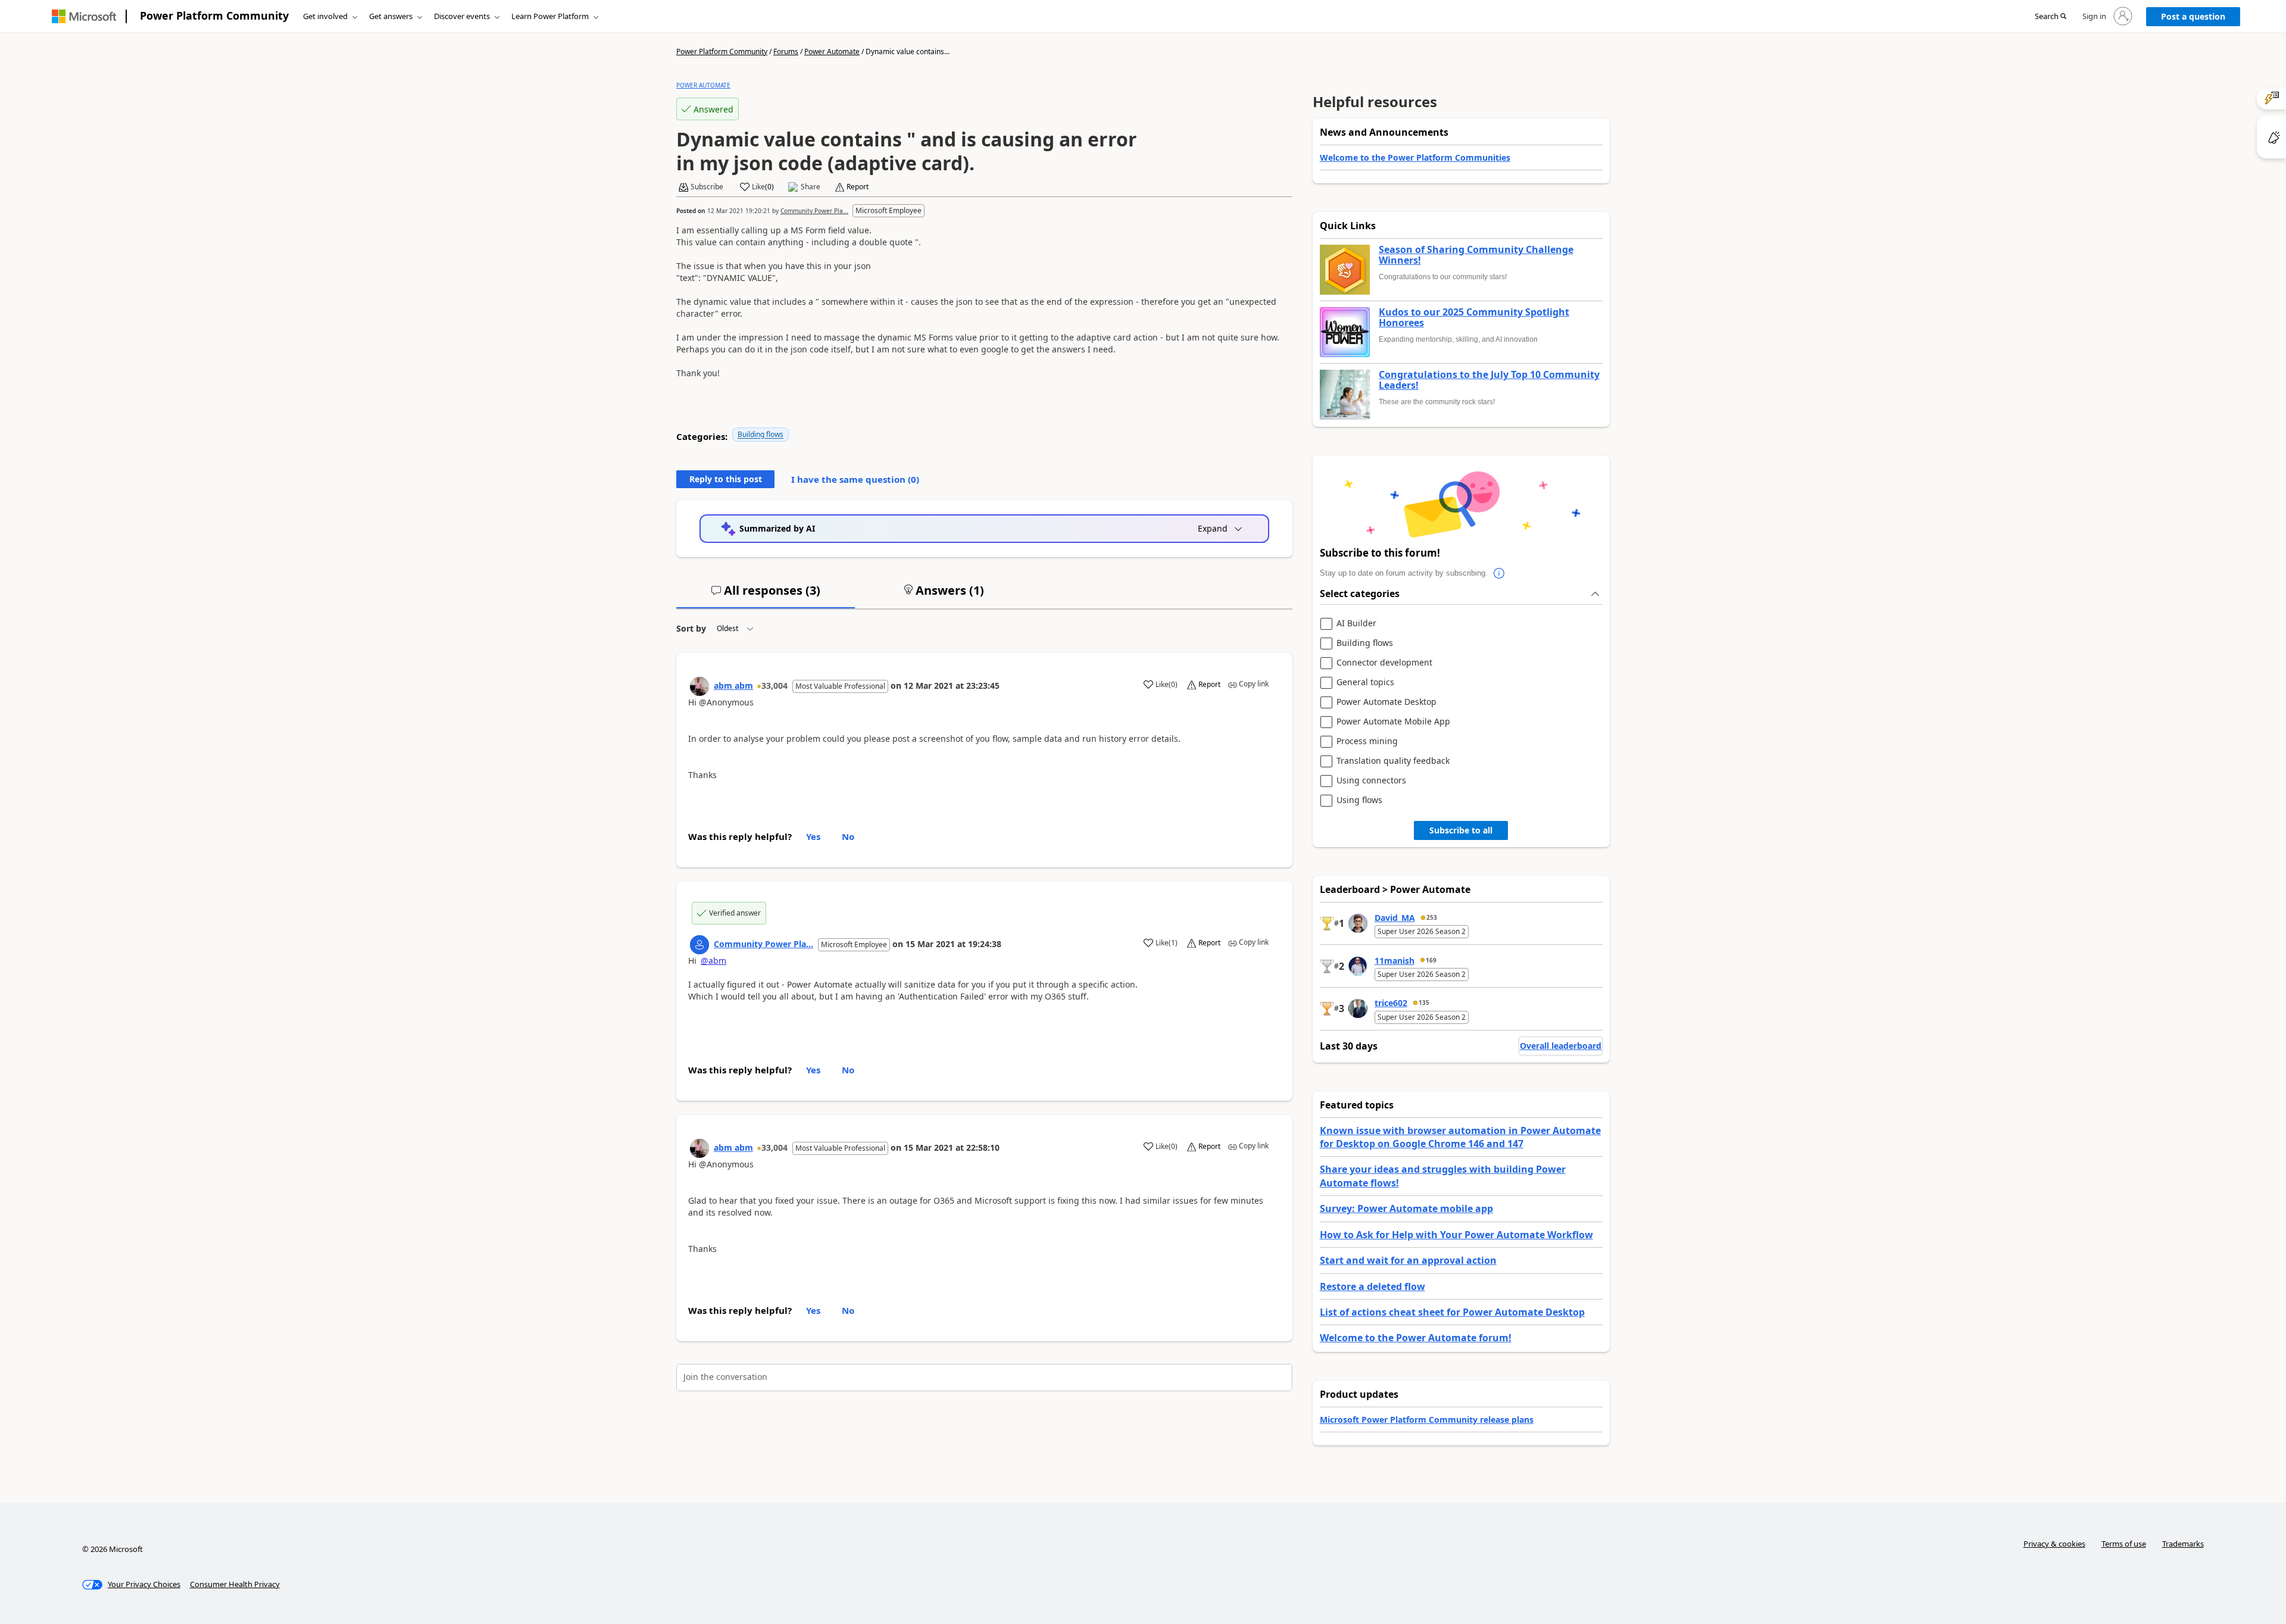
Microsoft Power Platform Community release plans (1427, 1420)
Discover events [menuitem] (462, 16)
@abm (713, 961)
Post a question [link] (2193, 16)
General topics (1365, 683)
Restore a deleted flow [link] (1372, 1286)
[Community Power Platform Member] (699, 945)
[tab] (766, 595)
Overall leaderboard (1561, 1046)
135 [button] (1424, 1002)
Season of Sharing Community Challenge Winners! (1476, 255)
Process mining (1367, 741)
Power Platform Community (214, 15)
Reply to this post (726, 479)
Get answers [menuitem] (391, 16)
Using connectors (1371, 781)
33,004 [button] (775, 685)
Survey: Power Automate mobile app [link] (1406, 1208)
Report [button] (858, 187)
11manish (1395, 961)
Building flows (761, 434)
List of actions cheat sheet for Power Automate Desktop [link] (1452, 1312)
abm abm (733, 685)
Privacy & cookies (2054, 1544)
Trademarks (2183, 1544)
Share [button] (811, 187)
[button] (2051, 17)
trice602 (1391, 1003)
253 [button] (1432, 917)
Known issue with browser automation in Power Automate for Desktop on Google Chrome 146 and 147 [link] (1460, 1137)
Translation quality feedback (1393, 761)
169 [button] (1431, 960)
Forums (786, 51)
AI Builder (1356, 624)
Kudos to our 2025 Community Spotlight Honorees (1474, 318)
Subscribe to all (1461, 830)
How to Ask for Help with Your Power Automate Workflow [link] (1456, 1235)
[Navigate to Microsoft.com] (84, 16)
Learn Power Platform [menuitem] (550, 16)
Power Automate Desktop (1386, 702)
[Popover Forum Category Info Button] (1500, 573)
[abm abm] (699, 686)
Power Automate (832, 51)
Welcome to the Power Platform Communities (1415, 157)
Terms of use (2124, 1544)
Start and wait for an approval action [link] (1408, 1260)
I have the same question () (855, 479)
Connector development (1384, 663)
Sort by (691, 628)
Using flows (1359, 800)
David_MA (1395, 918)
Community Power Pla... (814, 211)
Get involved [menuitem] (325, 16)
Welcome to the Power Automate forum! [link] (1416, 1338)
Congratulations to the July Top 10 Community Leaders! (1489, 380)
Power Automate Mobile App (1393, 722)
